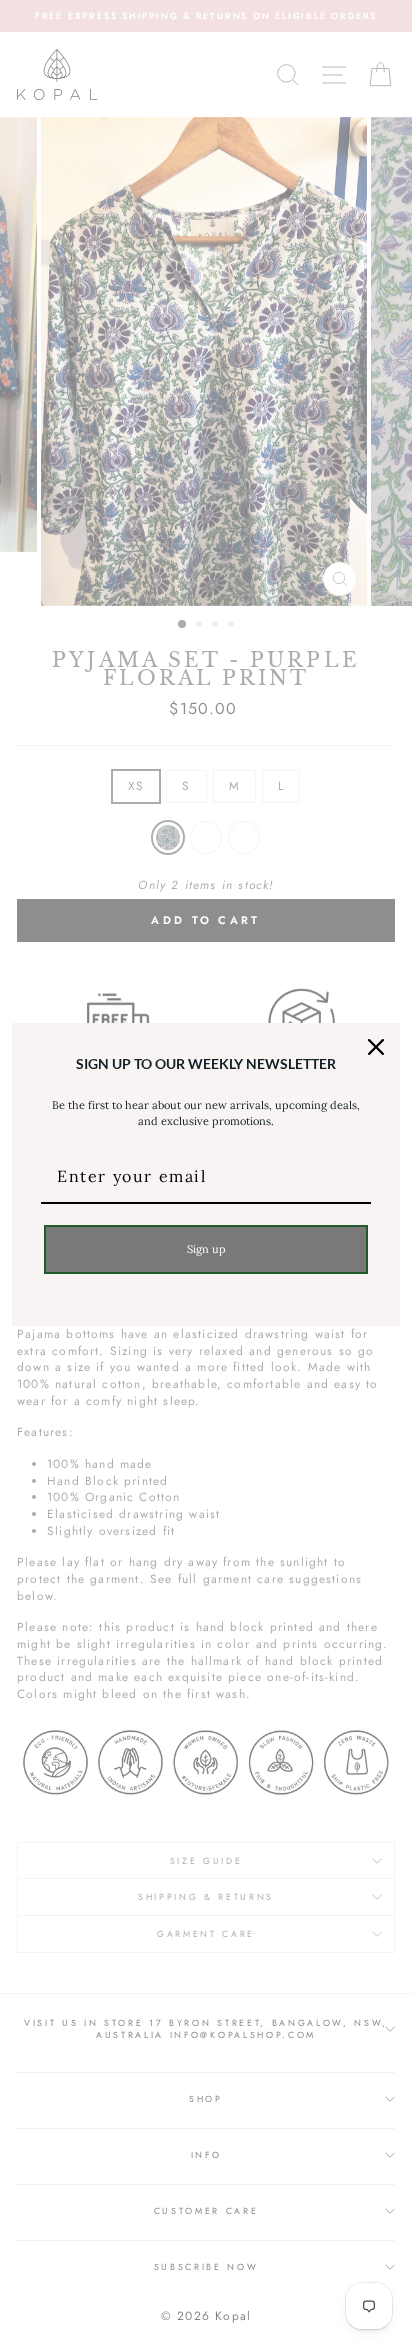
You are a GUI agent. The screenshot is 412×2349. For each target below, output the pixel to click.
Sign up (206, 1249)
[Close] (376, 1047)
